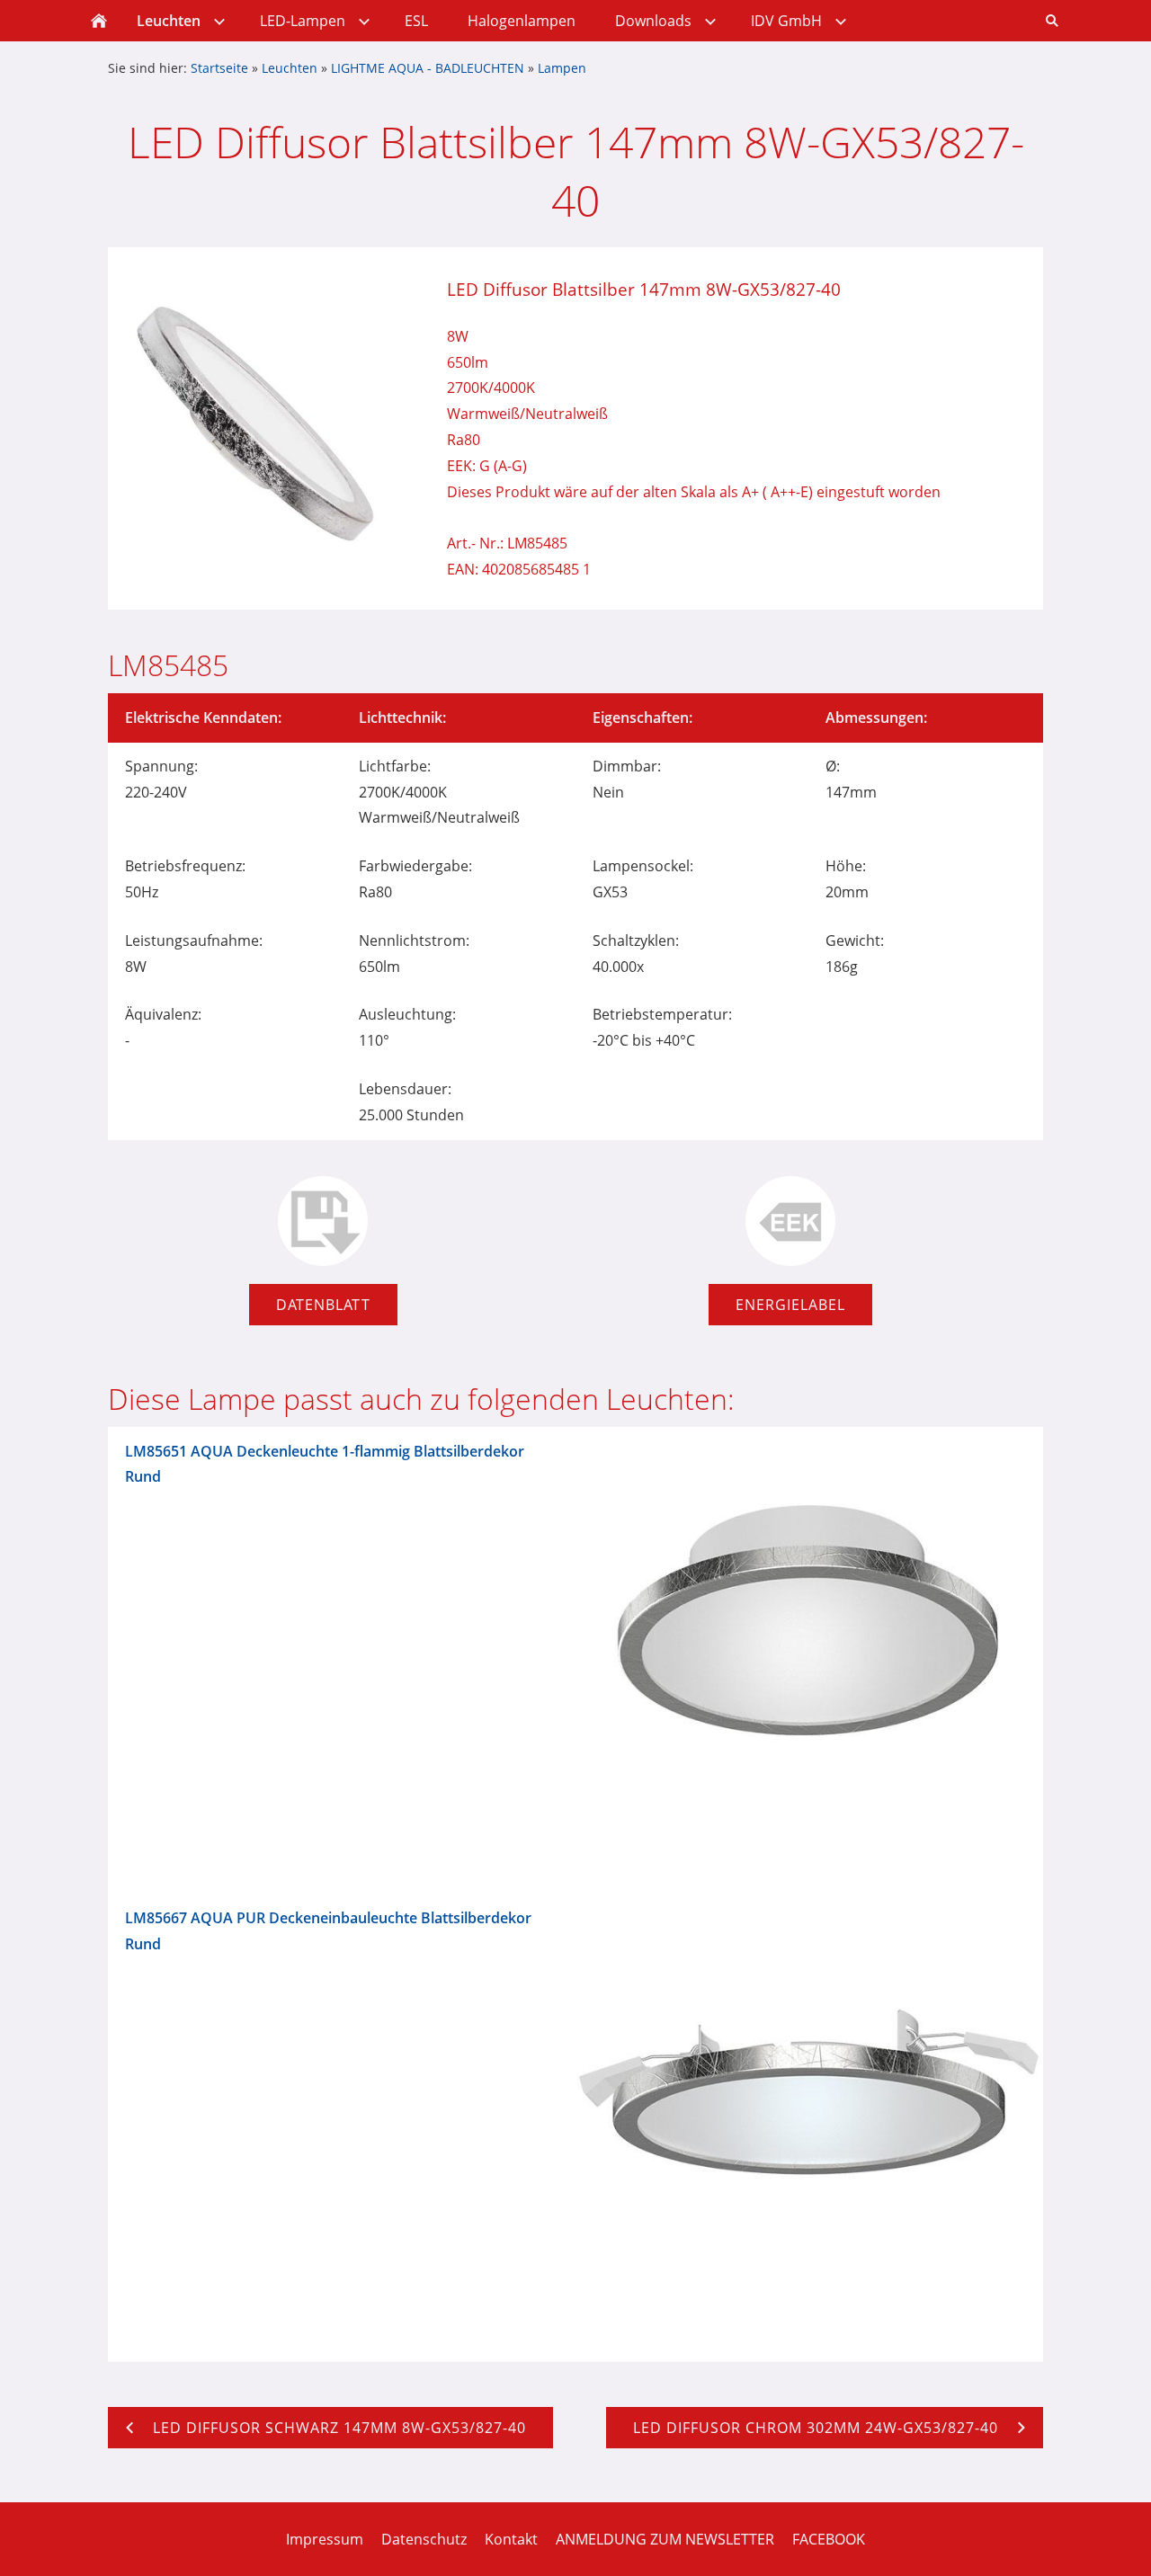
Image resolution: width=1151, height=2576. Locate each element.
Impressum (325, 2539)
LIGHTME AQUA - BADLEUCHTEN (428, 68)
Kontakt (511, 2539)
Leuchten (290, 68)
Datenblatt (323, 1305)
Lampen (562, 68)
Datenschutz (424, 2539)
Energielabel (790, 1305)
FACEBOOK (829, 2539)
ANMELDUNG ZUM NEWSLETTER (665, 2539)
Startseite (219, 68)
